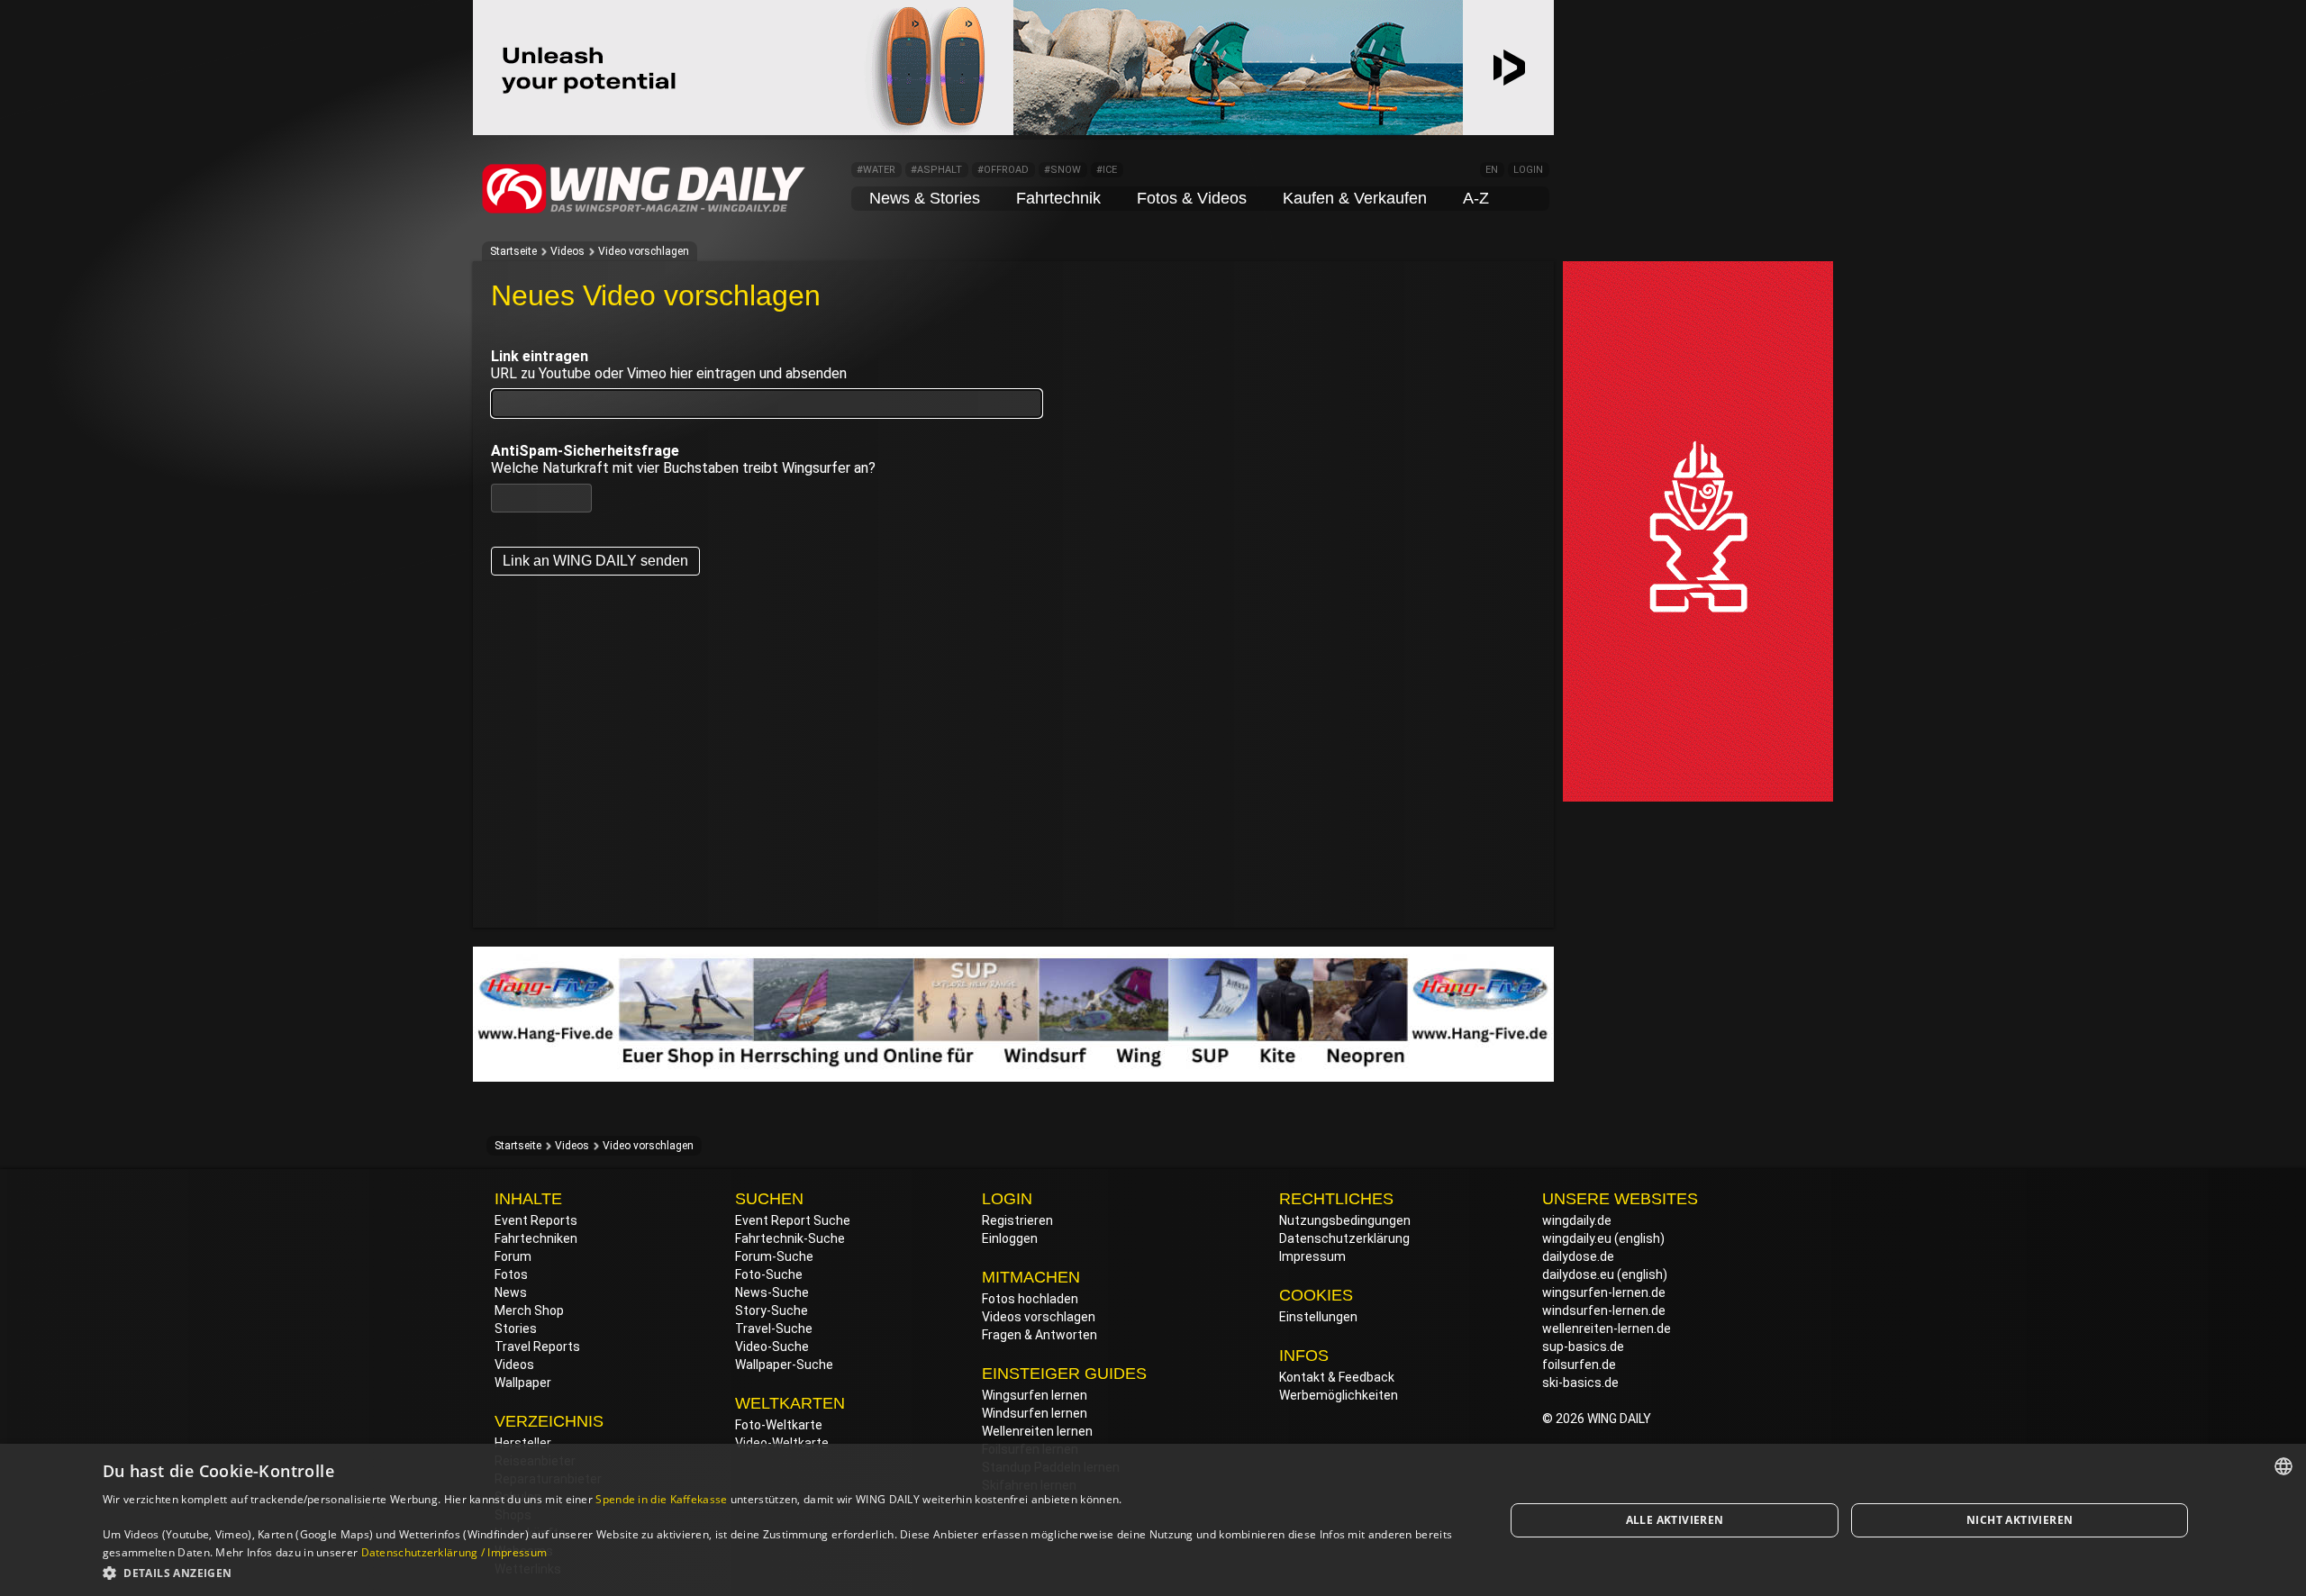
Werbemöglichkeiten (1339, 1395)
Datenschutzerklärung (1344, 1238)
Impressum (1312, 1256)
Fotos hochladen (1030, 1299)
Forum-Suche (774, 1256)
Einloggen (1010, 1238)
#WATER (876, 170)
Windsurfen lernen (1035, 1413)
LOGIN (1528, 170)
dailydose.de (1578, 1256)
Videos (567, 251)
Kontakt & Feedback (1337, 1377)
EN (1492, 170)
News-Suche (772, 1292)
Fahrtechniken (536, 1238)
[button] (783, 1572)
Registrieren (1017, 1220)
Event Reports (536, 1220)
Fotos (511, 1274)
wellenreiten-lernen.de (1607, 1328)
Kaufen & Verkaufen (1355, 198)
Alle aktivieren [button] (1675, 1520)
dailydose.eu (1578, 1274)
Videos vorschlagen (1039, 1317)
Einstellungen (1318, 1317)
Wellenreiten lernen (1037, 1431)
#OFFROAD (1003, 170)
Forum (513, 1256)
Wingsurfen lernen (1035, 1395)
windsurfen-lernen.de (1604, 1310)
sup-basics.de (1583, 1347)
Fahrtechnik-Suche (790, 1238)
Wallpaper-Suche (784, 1365)
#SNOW (1062, 170)
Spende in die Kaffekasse (661, 1499)
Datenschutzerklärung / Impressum (454, 1552)
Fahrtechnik (1058, 198)
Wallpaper (523, 1383)
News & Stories (925, 198)
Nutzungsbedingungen (1345, 1220)
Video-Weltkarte (782, 1443)
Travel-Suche (774, 1328)
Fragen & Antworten (1040, 1335)
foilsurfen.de (1579, 1365)
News (511, 1292)
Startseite (513, 251)
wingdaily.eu (1577, 1238)
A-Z (1476, 198)
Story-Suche (772, 1310)
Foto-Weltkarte (779, 1425)
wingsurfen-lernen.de (1604, 1292)
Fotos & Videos (1192, 198)
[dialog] (1153, 1520)
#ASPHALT (936, 170)
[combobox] (2283, 1466)
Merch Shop (529, 1310)
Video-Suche (772, 1347)
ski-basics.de (1580, 1383)
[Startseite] (644, 211)
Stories (516, 1328)
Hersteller (523, 1443)
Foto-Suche (769, 1274)
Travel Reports (537, 1347)
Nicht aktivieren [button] (2020, 1520)
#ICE (1107, 170)
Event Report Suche (793, 1220)
